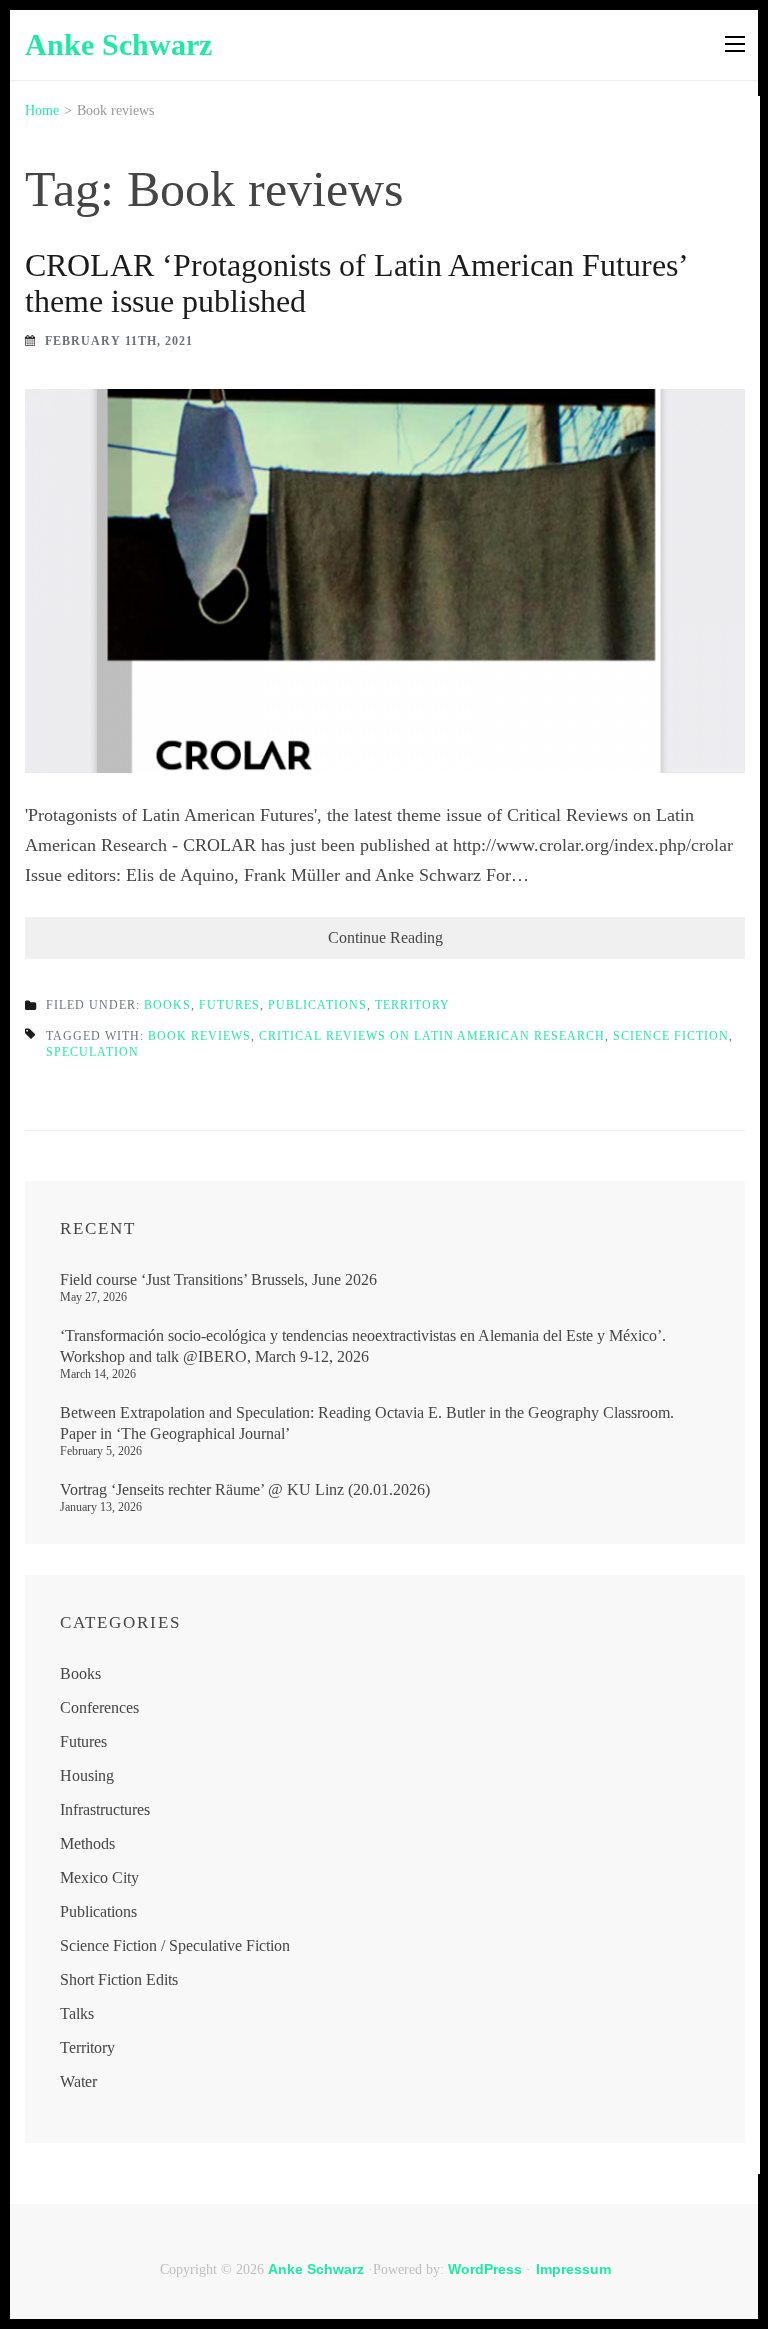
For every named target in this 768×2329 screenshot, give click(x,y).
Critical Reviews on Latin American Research (432, 1036)
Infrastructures (105, 1809)
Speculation (92, 1052)
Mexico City (99, 1877)
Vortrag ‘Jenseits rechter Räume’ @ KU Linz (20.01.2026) (245, 1489)
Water (78, 2081)
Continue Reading (385, 937)
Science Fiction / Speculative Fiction (175, 1945)
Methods (87, 1843)
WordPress (485, 2269)
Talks (77, 2013)
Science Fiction (671, 1036)
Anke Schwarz (118, 44)
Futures (229, 1005)
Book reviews (199, 1036)
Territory (412, 1005)
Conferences (99, 1707)
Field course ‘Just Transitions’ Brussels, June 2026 (218, 1279)
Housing (87, 1775)
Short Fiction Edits (119, 1979)
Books (167, 1005)
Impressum (573, 2269)
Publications (317, 1005)
